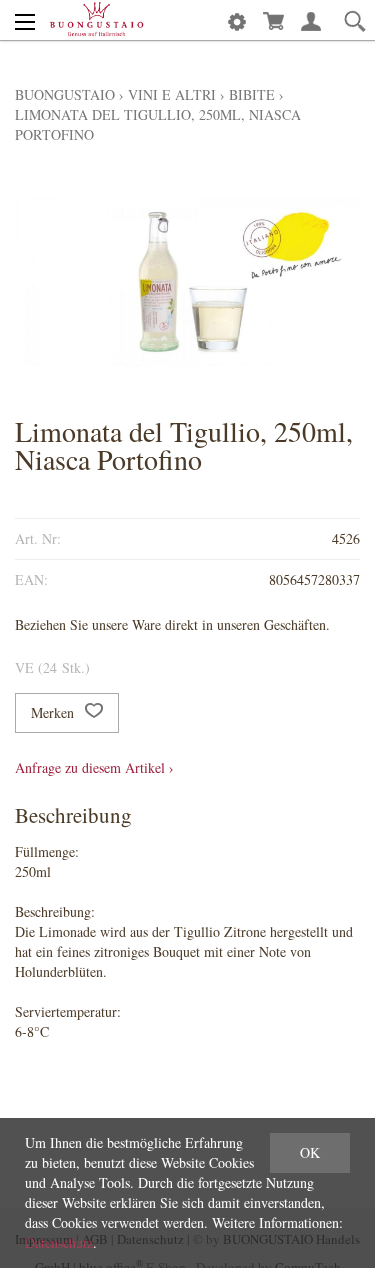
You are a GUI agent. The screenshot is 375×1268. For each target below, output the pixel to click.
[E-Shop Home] (96, 20)
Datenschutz (59, 1242)
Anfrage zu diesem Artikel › (94, 767)
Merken (54, 712)
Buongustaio (65, 94)
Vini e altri (172, 94)
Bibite (252, 94)
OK (310, 1152)
